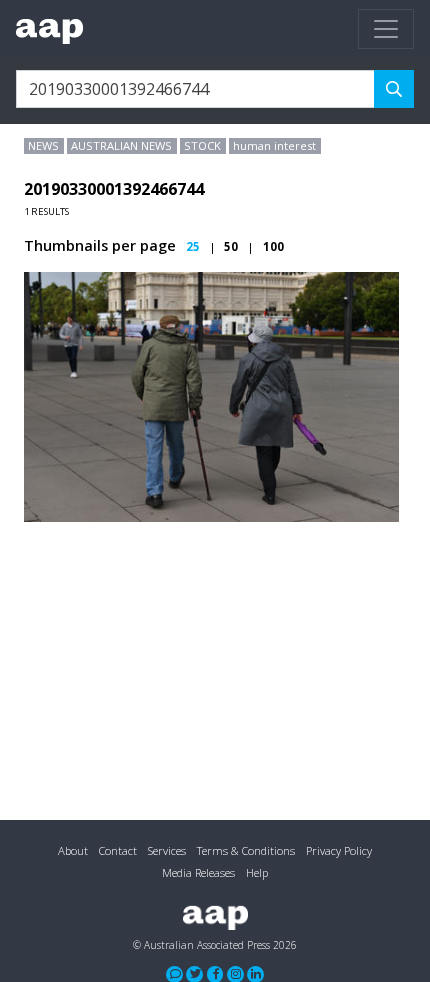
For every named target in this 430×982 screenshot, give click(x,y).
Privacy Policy (339, 850)
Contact (118, 850)
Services (167, 850)
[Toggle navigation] (386, 29)
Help (257, 872)
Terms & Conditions (246, 850)
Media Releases (198, 872)
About (73, 850)
